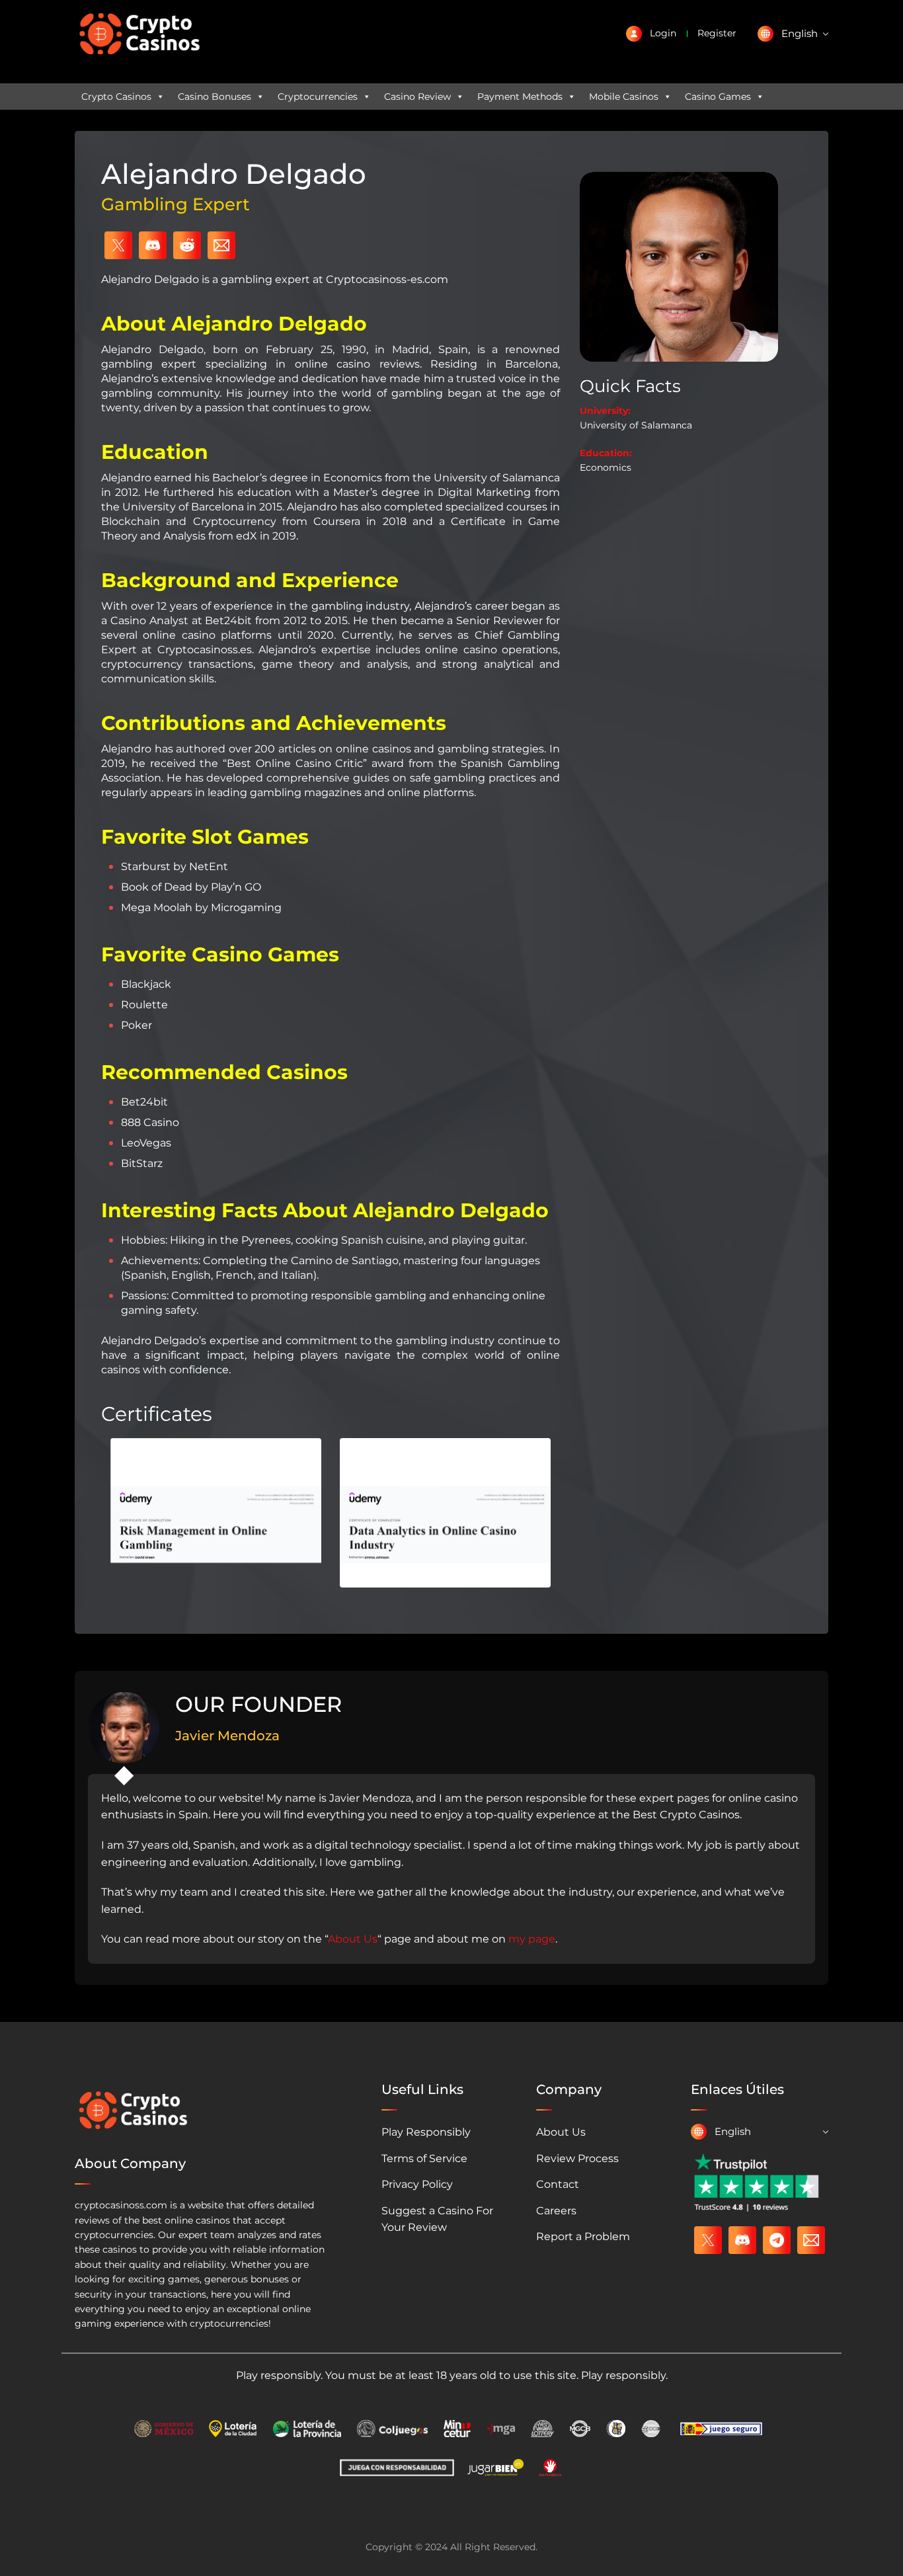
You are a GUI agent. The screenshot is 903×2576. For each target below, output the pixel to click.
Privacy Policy (417, 2184)
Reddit (187, 245)
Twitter (118, 245)
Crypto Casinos (116, 97)
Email (221, 245)
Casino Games (718, 97)
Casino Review (417, 97)
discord (742, 2240)
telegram (777, 2240)
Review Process (577, 2158)
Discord (153, 245)
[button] (793, 34)
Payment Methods (520, 97)
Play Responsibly (426, 2132)
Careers (556, 2211)
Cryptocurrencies (318, 97)
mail (811, 2240)
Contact (558, 2184)
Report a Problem (583, 2236)
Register (717, 33)
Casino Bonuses (215, 97)
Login (663, 33)
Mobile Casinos (624, 97)
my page (532, 1939)
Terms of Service (424, 2158)
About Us (353, 1939)
